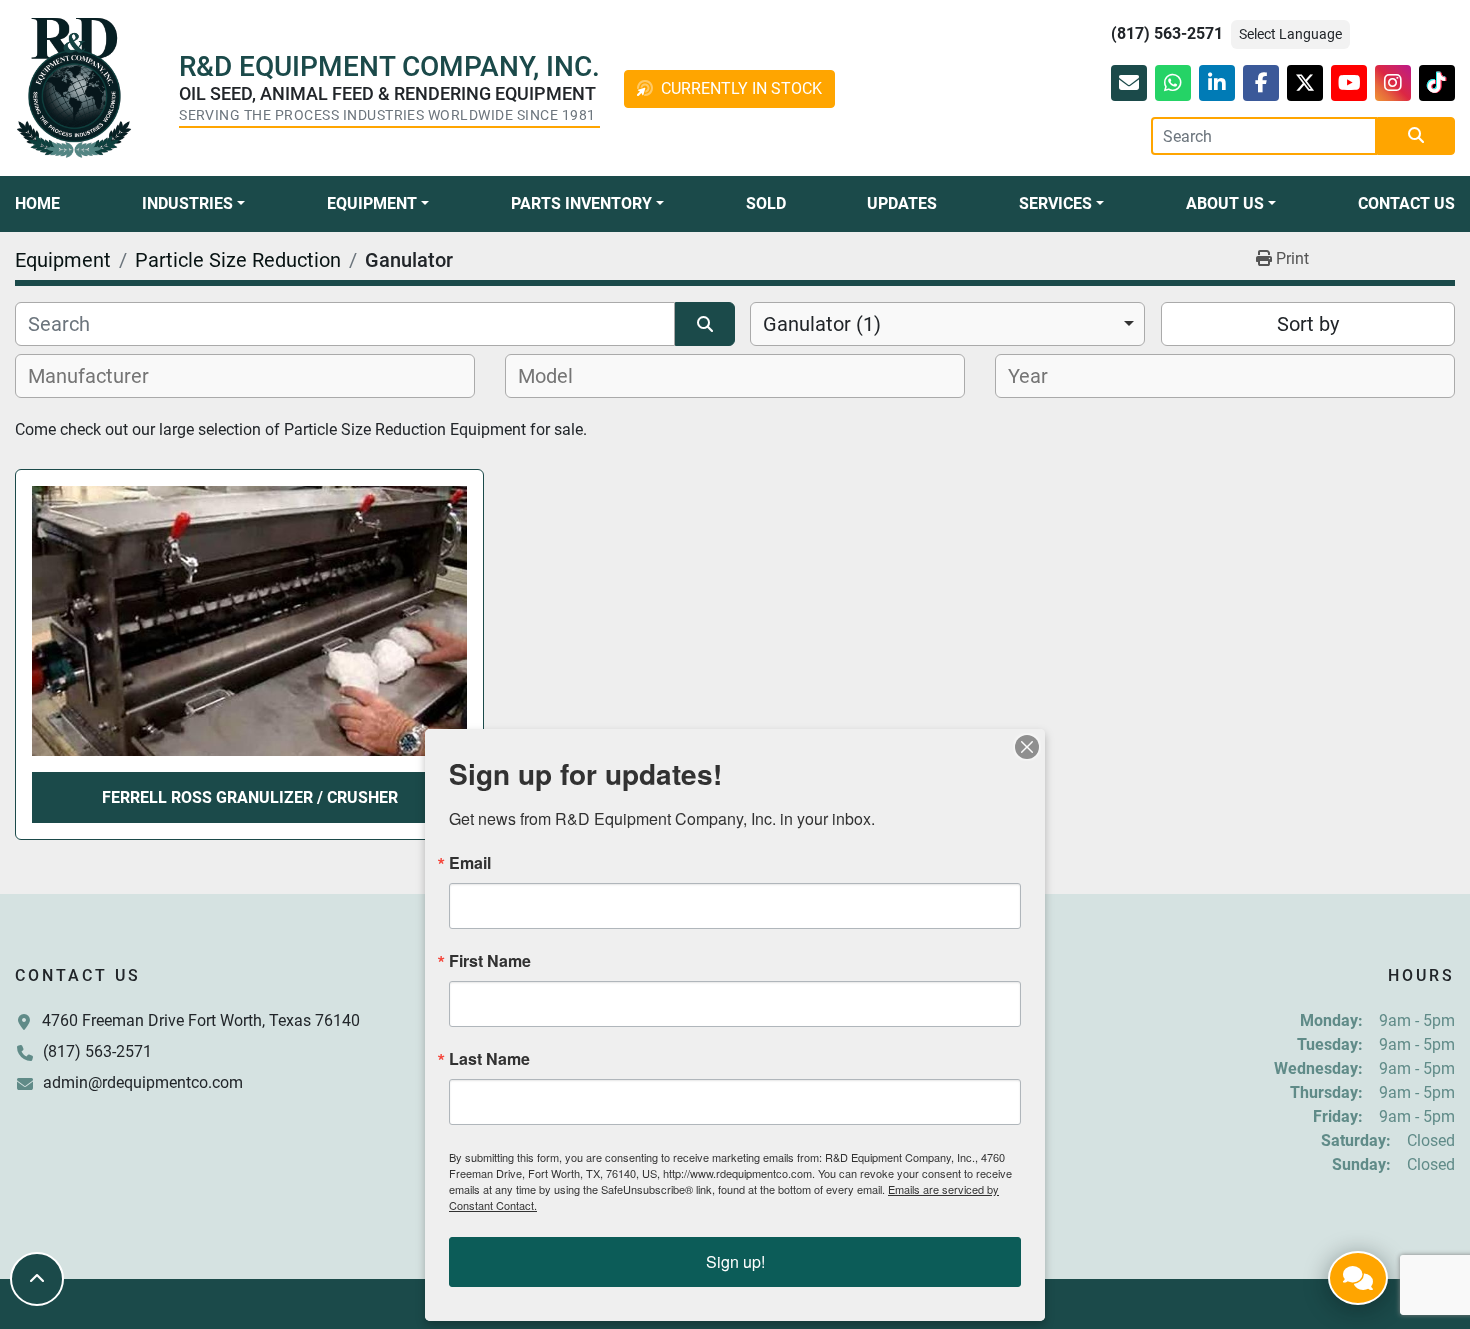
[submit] (1416, 136)
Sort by (1308, 324)
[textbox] (99, 376)
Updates (902, 203)
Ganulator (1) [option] (822, 324)
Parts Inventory (581, 203)
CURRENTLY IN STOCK (741, 88)
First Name (490, 961)
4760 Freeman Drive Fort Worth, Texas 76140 (201, 1020)
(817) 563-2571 (1167, 33)
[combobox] (947, 324)
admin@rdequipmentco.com (143, 1082)
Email (470, 863)
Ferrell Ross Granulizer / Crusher (250, 797)
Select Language (1290, 34)
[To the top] (37, 1279)
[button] (193, 204)
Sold (766, 203)
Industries (187, 203)
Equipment (372, 203)
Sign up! (735, 1261)
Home (37, 203)
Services (1055, 203)
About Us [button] (1225, 203)
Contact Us (1406, 203)
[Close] (1027, 747)
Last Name (489, 1059)
